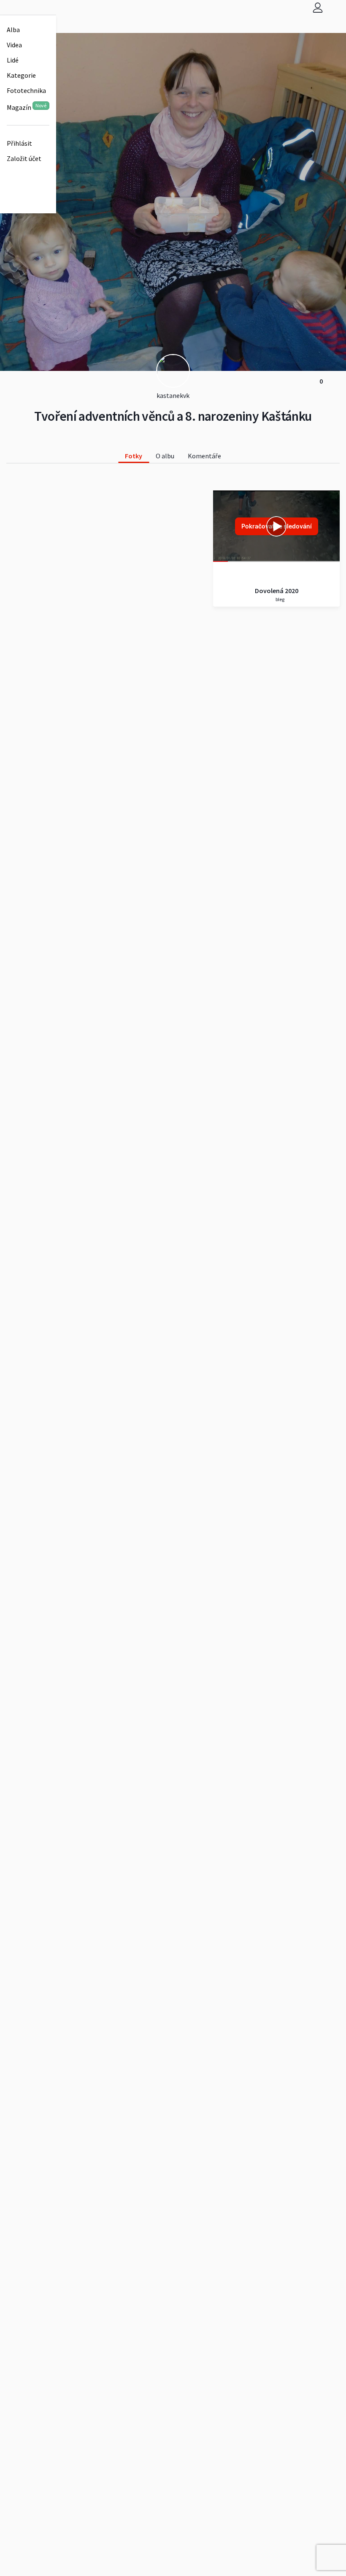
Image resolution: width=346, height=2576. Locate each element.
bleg (280, 599)
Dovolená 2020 (277, 591)
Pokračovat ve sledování (277, 526)
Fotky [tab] (134, 456)
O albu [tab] (165, 456)
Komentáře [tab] (204, 456)
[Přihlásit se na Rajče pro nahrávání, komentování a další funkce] (318, 7)
